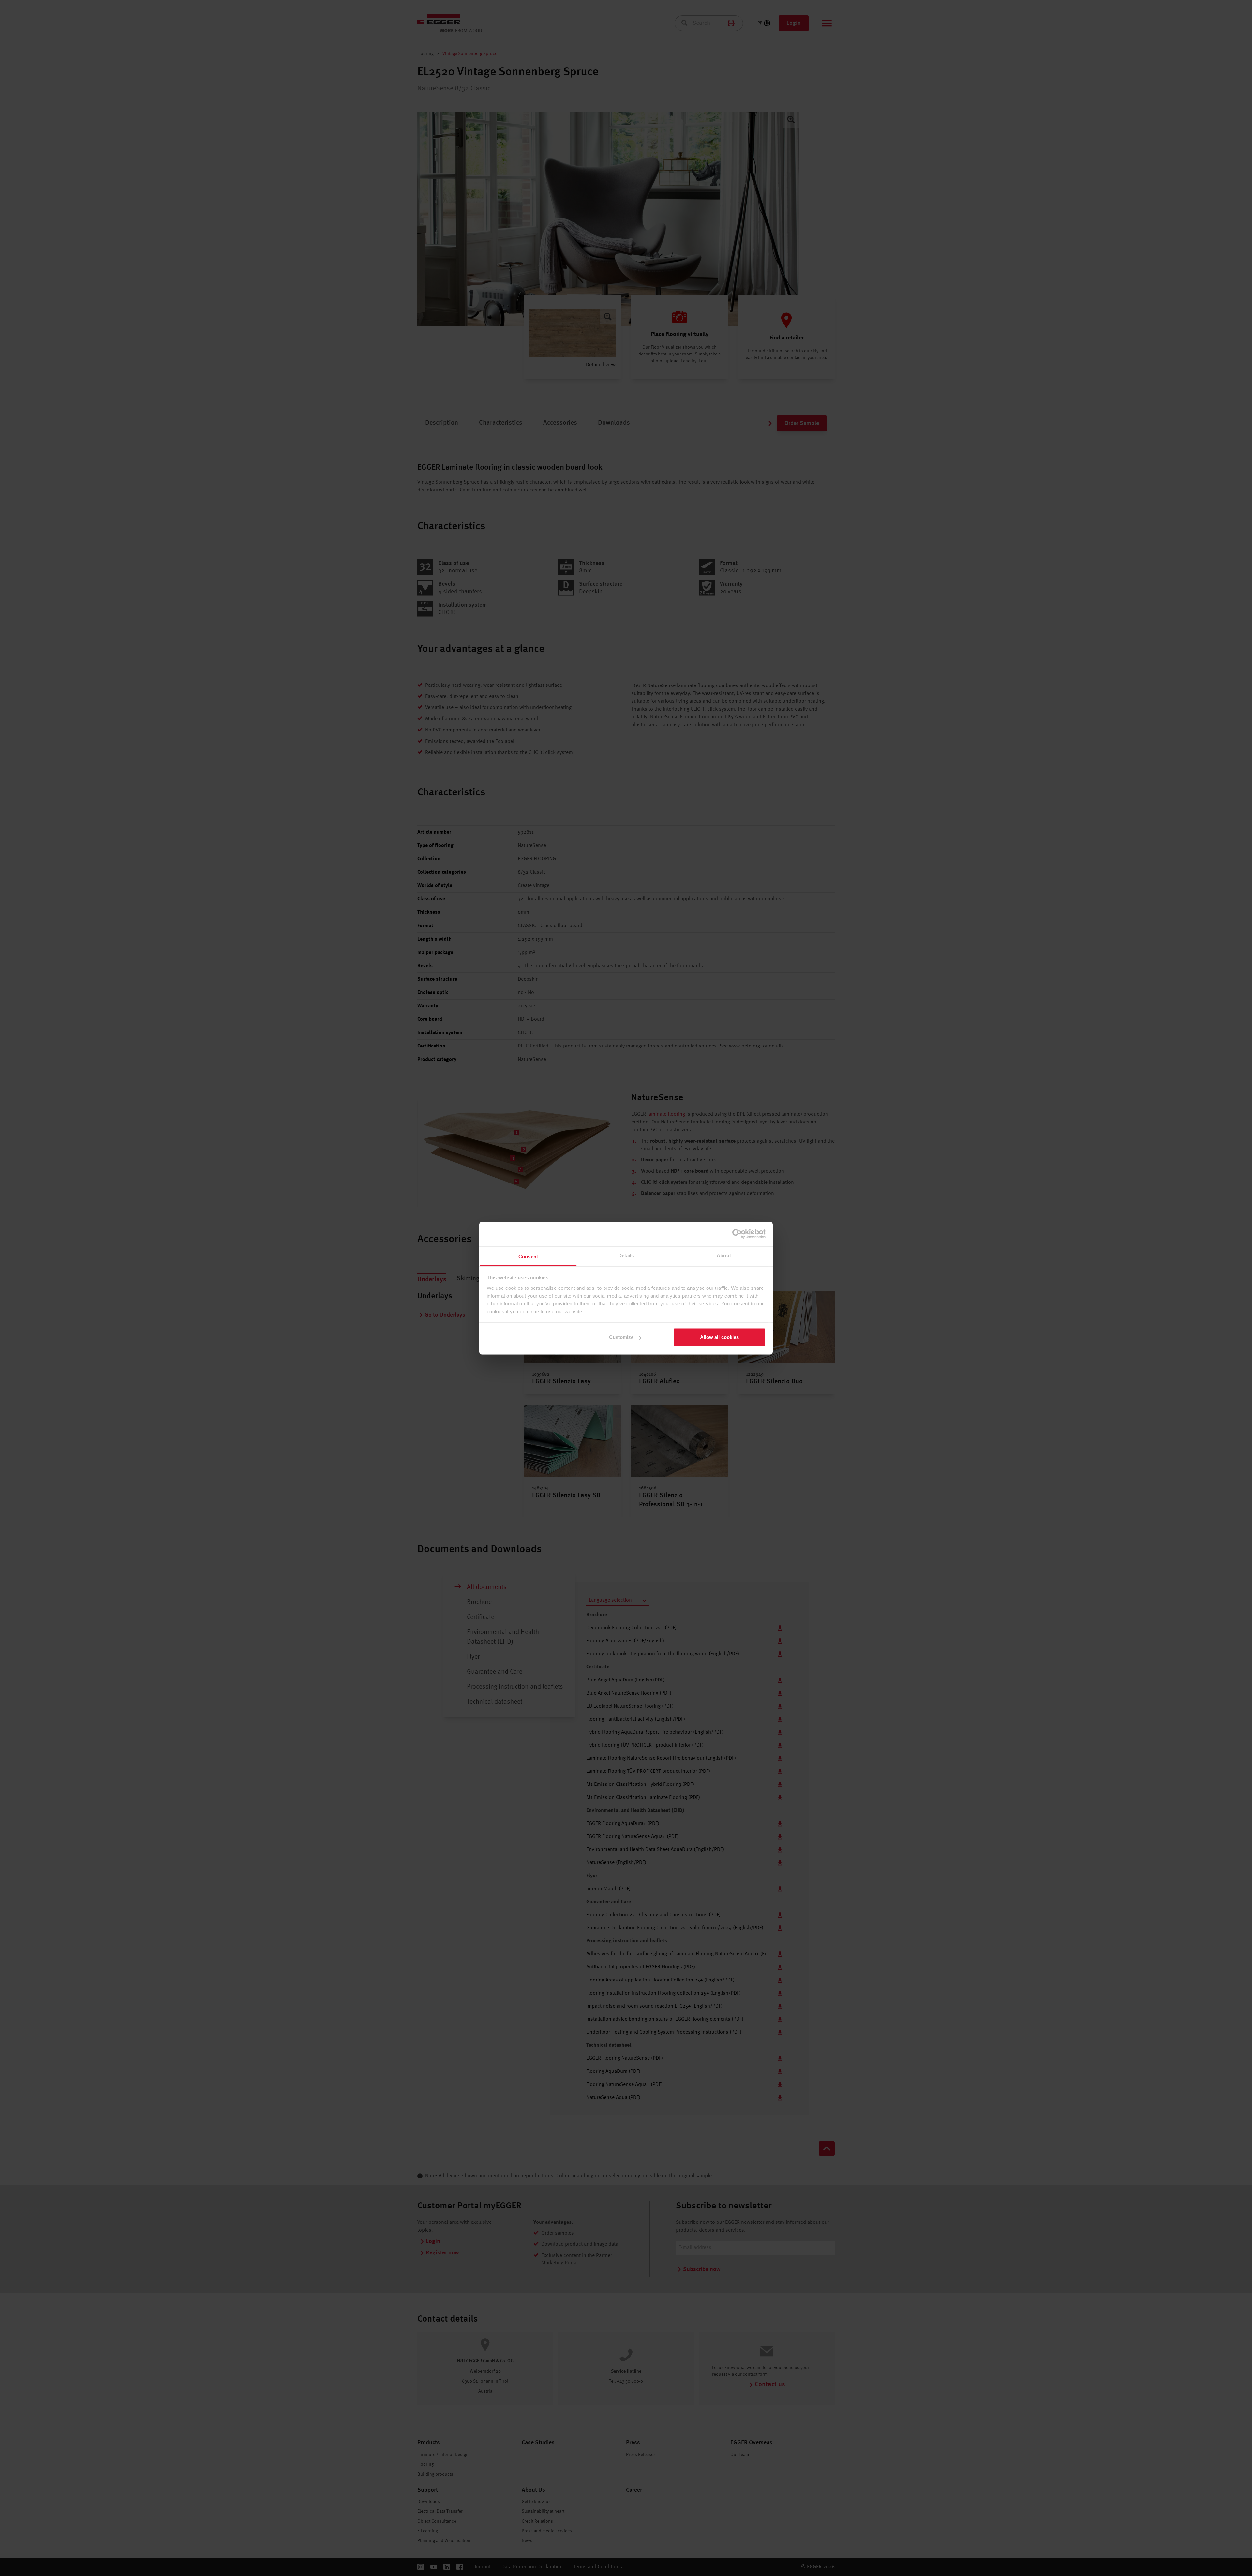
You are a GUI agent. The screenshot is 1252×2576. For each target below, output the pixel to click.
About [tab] (724, 1255)
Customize (621, 1337)
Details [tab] (626, 1255)
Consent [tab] (528, 1256)
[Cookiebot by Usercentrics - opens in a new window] (737, 1234)
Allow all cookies (720, 1337)
